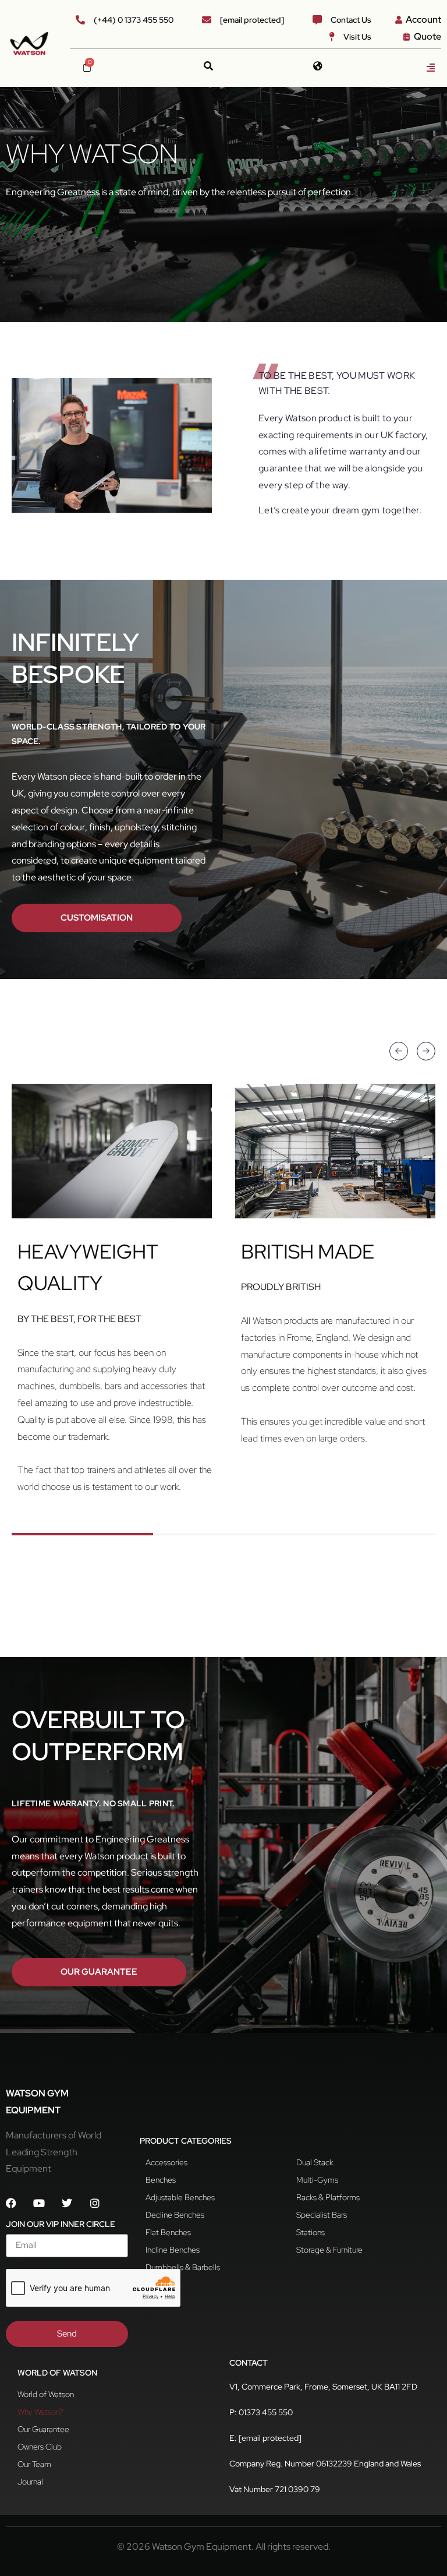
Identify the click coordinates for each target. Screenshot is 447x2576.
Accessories (166, 2162)
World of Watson (46, 2394)
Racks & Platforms (328, 2197)
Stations (311, 2232)
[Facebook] (11, 2203)
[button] (431, 68)
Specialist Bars (322, 2215)
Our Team (34, 2464)
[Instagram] (95, 2203)
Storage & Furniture (329, 2250)
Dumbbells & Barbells (183, 2267)
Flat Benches (168, 2232)
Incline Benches (173, 2250)
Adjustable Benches (180, 2197)
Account (423, 20)
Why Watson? (40, 2412)
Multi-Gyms (317, 2180)
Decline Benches (175, 2215)
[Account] (399, 20)
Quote (428, 36)
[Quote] (407, 37)
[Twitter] (67, 2203)
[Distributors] (318, 66)
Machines (162, 2285)
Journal (30, 2482)
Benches (161, 2180)
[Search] (208, 66)
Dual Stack (315, 2162)
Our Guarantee (43, 2429)
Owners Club (40, 2447)
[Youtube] (39, 2203)
